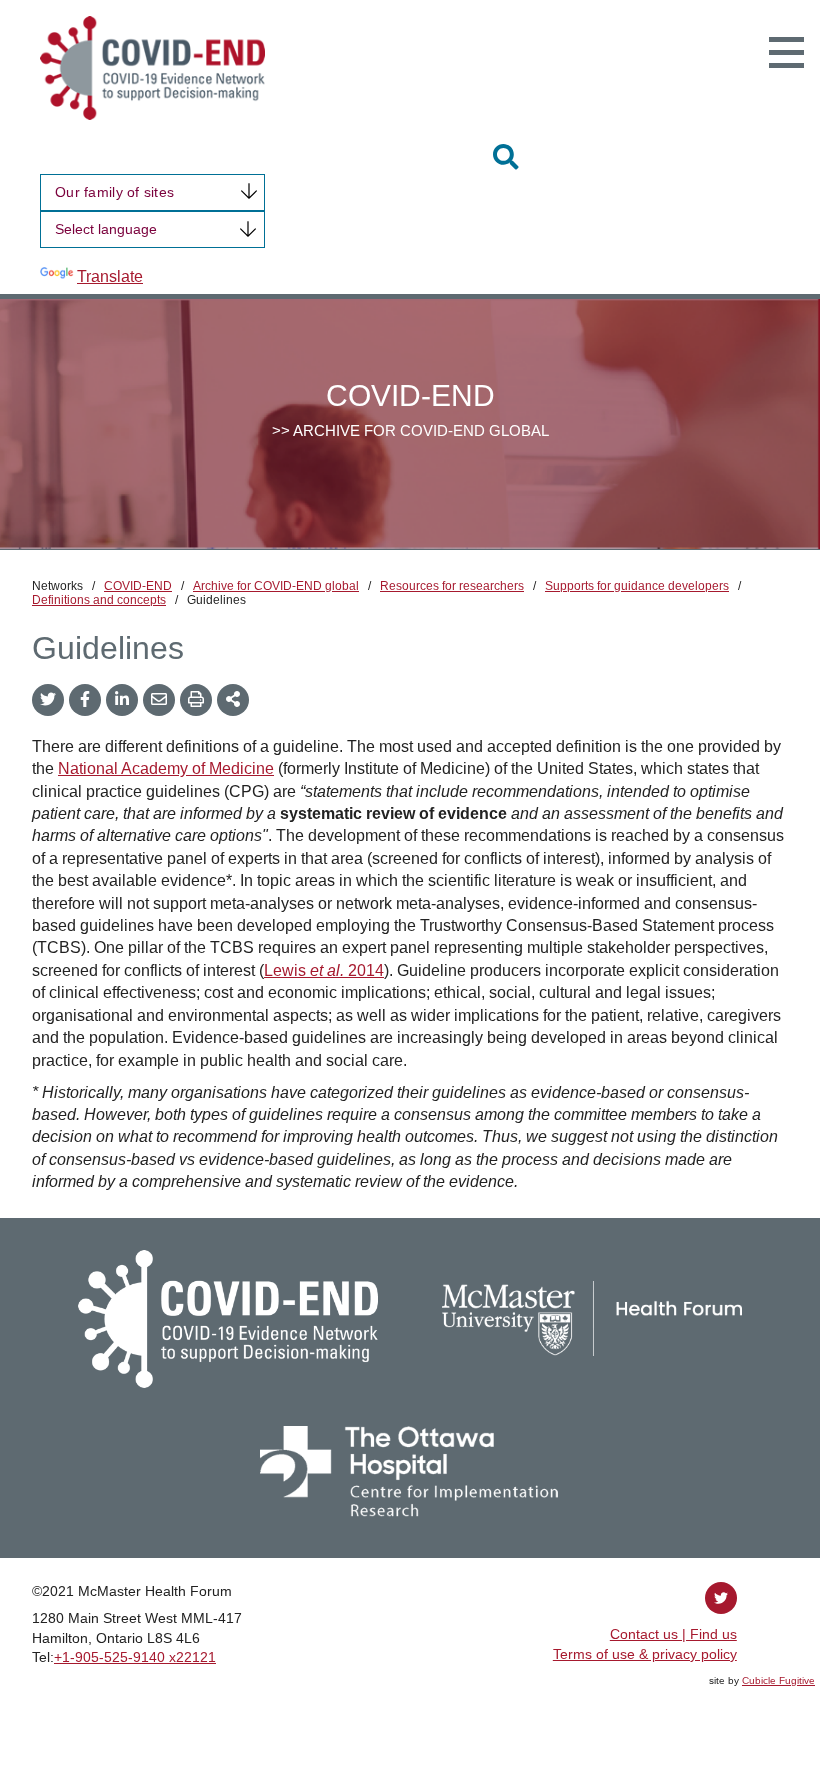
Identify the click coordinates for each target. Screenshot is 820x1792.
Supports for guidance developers (637, 586)
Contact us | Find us (673, 1634)
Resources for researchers (452, 586)
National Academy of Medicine (166, 768)
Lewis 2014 (324, 970)
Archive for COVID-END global (276, 586)
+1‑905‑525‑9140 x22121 (135, 1657)
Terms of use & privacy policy (645, 1654)
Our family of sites (114, 192)
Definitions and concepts (99, 600)
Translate (110, 276)
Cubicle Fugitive (778, 1680)
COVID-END (138, 586)
